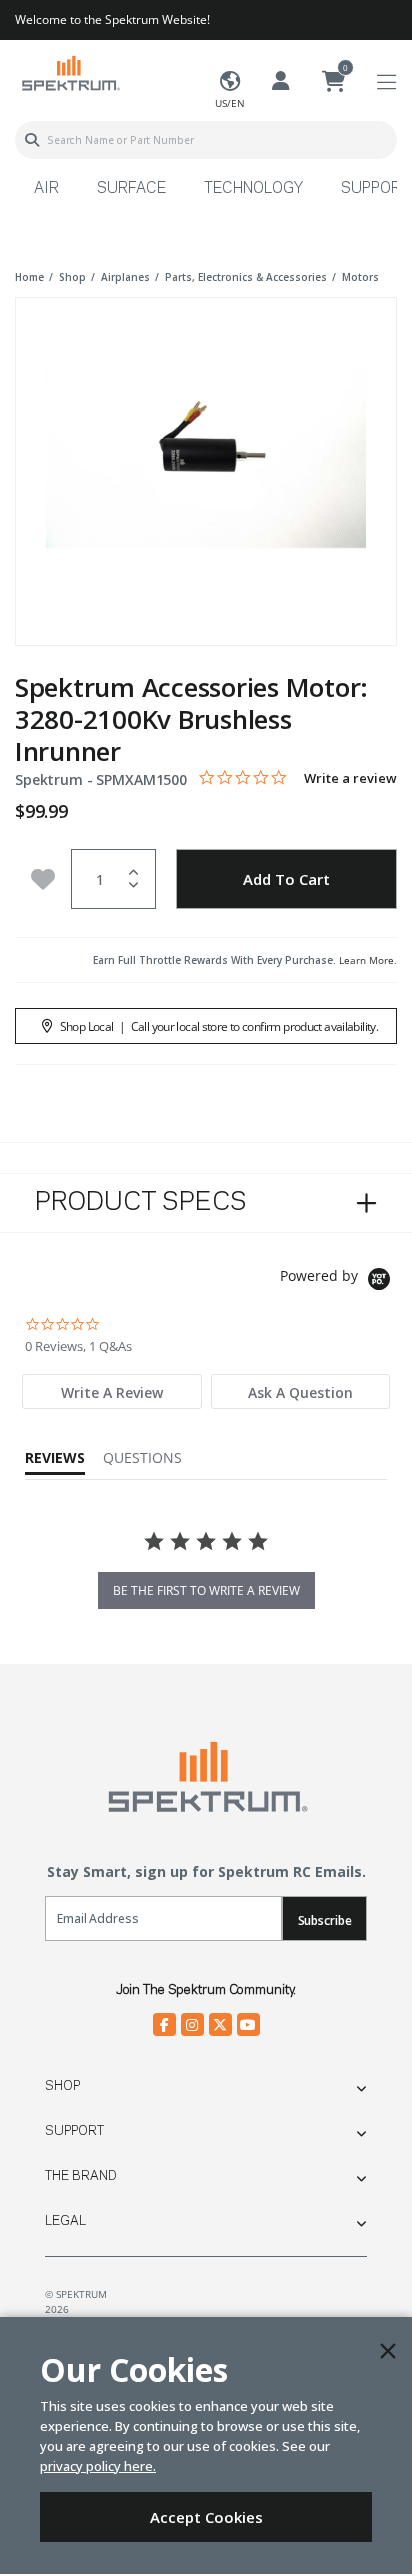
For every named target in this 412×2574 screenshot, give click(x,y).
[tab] (112, 1391)
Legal (65, 2221)
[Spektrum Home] (70, 72)
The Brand (81, 2176)
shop (72, 277)
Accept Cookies (206, 2517)
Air (46, 189)
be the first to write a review (206, 1590)
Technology (253, 189)
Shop (62, 2086)
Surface (131, 189)
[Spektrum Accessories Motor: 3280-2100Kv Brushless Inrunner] (206, 458)
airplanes (125, 277)
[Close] (388, 2351)
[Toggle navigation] (386, 82)
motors (360, 277)
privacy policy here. (98, 2466)
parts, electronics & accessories (246, 277)
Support (74, 2131)
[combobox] (206, 140)
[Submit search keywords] (32, 140)
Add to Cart (286, 879)
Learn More (366, 960)
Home (29, 277)
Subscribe (325, 1920)
